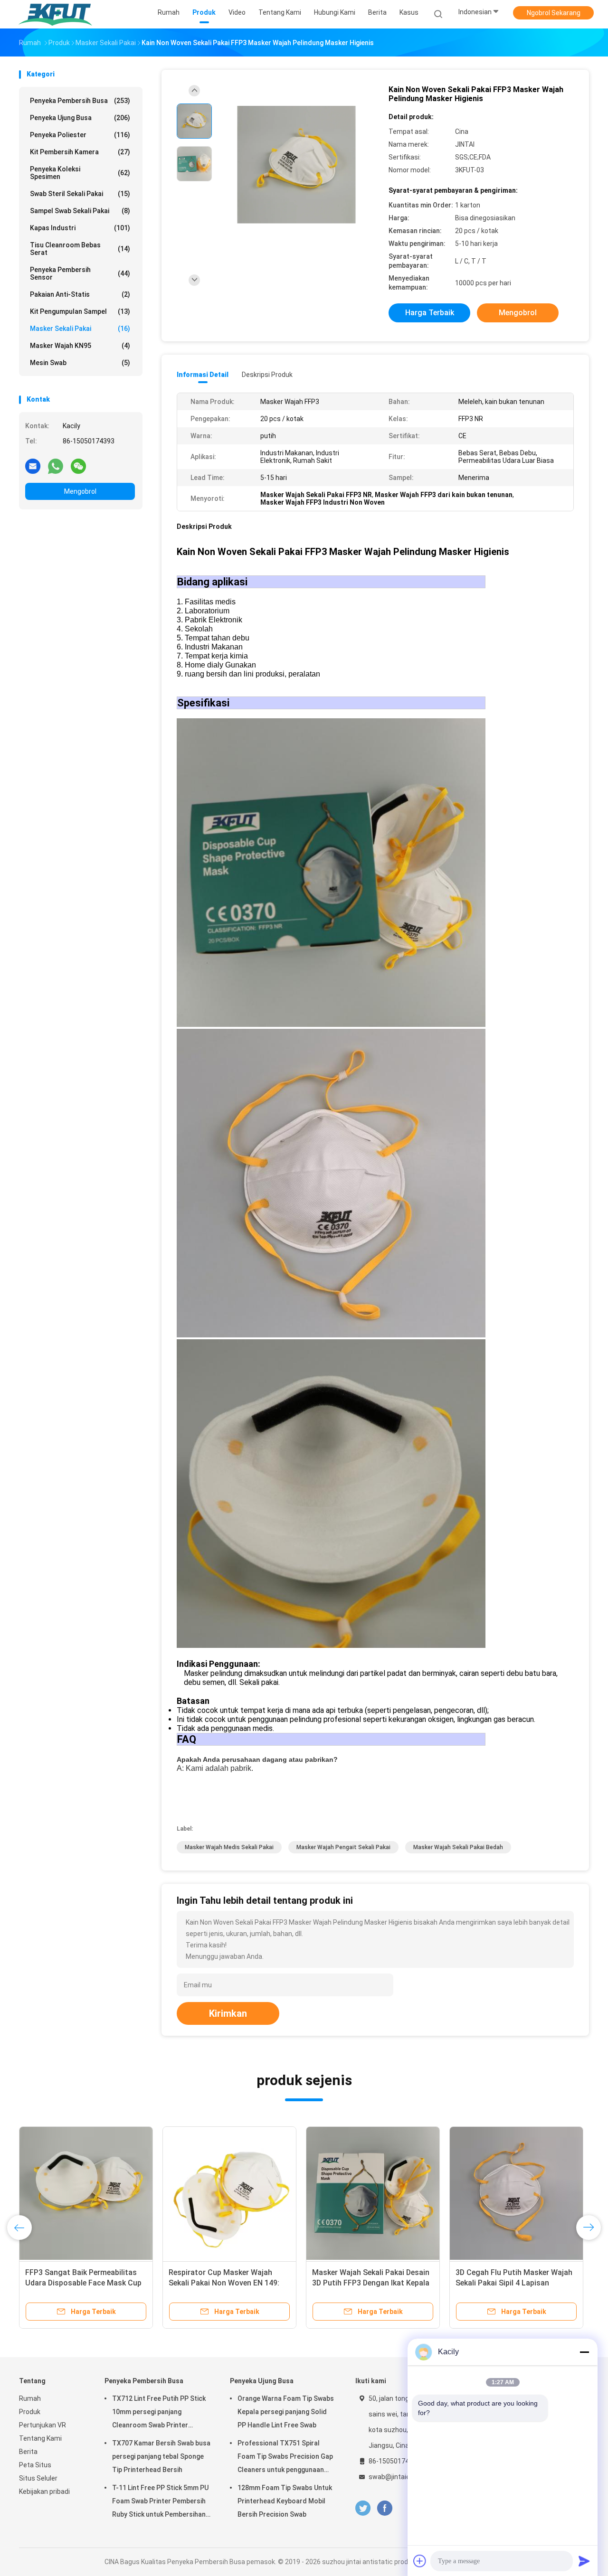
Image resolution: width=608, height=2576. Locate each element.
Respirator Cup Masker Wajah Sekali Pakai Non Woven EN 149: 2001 (224, 2283)
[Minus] (584, 2352)
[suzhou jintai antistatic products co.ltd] (56, 14)
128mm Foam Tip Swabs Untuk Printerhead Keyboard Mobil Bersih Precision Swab (285, 2501)
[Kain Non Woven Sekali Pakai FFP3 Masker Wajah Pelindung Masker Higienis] (296, 165)
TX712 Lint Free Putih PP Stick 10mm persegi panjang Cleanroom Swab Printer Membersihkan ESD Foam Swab (160, 2413)
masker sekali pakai (80, 329)
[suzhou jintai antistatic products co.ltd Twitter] (363, 2508)
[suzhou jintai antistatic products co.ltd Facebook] (385, 2508)
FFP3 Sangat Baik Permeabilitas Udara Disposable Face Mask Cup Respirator (83, 2283)
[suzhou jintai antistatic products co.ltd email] (33, 466)
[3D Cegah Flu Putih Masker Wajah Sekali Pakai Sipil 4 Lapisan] (516, 2193)
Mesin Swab (80, 363)
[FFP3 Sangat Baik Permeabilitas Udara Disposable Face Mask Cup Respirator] (86, 2193)
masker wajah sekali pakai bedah (458, 1847)
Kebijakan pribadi (44, 2491)
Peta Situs (35, 2465)
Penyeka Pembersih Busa (80, 101)
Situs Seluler (38, 2478)
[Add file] (420, 2561)
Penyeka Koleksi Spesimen (80, 173)
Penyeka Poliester (80, 135)
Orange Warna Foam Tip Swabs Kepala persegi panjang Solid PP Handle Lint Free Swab (286, 2412)
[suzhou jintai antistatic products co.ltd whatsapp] (56, 466)
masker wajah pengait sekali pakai (343, 1847)
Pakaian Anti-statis (80, 294)
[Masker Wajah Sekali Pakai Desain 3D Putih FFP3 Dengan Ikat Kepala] (373, 2193)
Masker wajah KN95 (80, 346)
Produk (30, 2412)
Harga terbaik (430, 313)
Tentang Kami (40, 2438)
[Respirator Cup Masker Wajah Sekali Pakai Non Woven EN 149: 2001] (229, 2193)
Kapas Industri (80, 228)
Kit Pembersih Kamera (80, 152)
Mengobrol (80, 491)
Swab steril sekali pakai (80, 194)
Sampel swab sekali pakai (80, 211)
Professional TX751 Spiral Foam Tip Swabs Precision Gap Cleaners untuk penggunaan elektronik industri (285, 2458)
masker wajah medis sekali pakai (229, 1847)
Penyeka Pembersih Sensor (80, 273)
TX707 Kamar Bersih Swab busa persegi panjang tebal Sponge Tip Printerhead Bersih (161, 2456)
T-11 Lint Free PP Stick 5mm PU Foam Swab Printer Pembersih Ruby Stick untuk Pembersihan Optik (160, 2502)
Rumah (30, 2398)
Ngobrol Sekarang (554, 13)
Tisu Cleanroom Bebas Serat (80, 249)
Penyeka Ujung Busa (80, 118)
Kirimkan (228, 2013)
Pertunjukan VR (43, 2425)
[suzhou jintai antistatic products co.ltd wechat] (78, 466)
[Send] (584, 2561)
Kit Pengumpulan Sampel (80, 311)
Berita (28, 2452)
